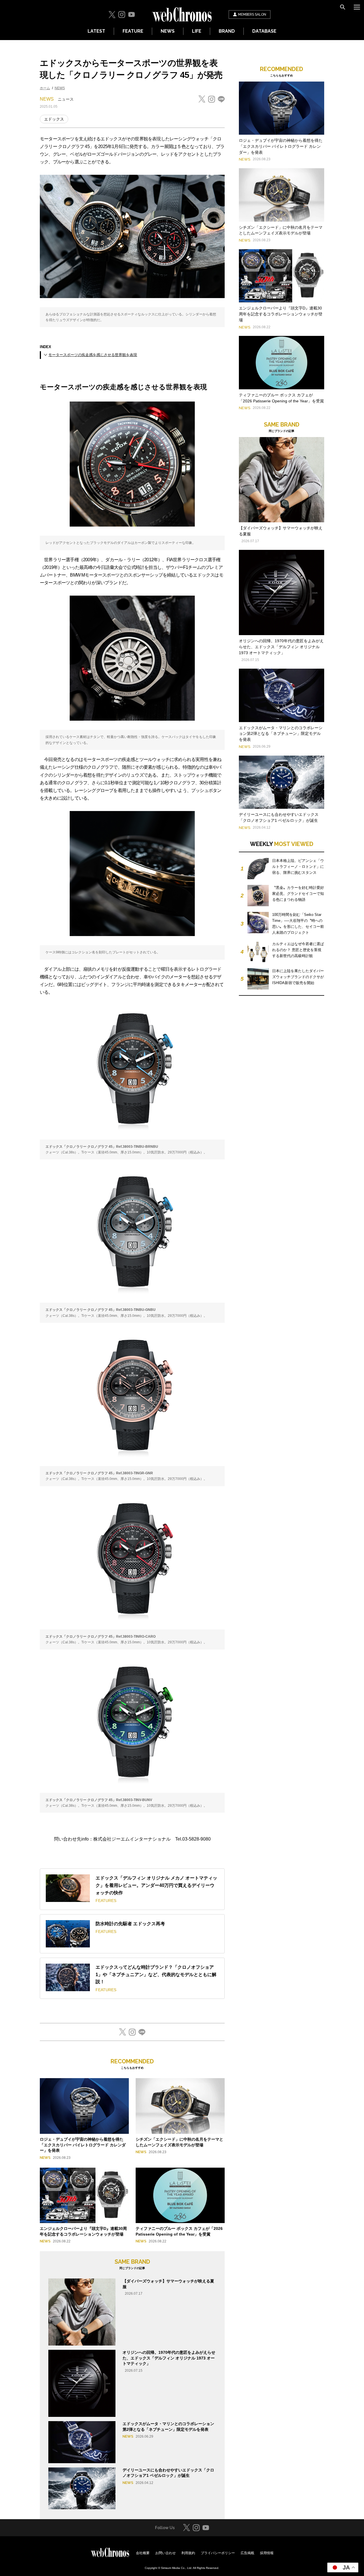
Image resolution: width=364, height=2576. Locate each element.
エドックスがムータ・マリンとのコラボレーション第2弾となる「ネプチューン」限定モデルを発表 (281, 734)
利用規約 (188, 2553)
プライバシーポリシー (218, 2553)
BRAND (227, 31)
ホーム (45, 88)
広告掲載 (247, 2553)
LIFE (197, 31)
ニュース (66, 99)
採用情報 (267, 2553)
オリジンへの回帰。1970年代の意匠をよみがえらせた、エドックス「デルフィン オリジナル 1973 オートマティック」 (169, 2358)
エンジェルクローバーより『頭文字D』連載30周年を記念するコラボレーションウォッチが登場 (281, 314)
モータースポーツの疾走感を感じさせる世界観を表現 (93, 355)
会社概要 (143, 2553)
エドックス (54, 119)
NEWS (168, 31)
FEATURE (133, 31)
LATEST (96, 31)
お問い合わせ (166, 2553)
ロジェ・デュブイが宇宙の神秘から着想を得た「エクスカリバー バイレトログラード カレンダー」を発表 (83, 2145)
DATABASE (264, 31)
